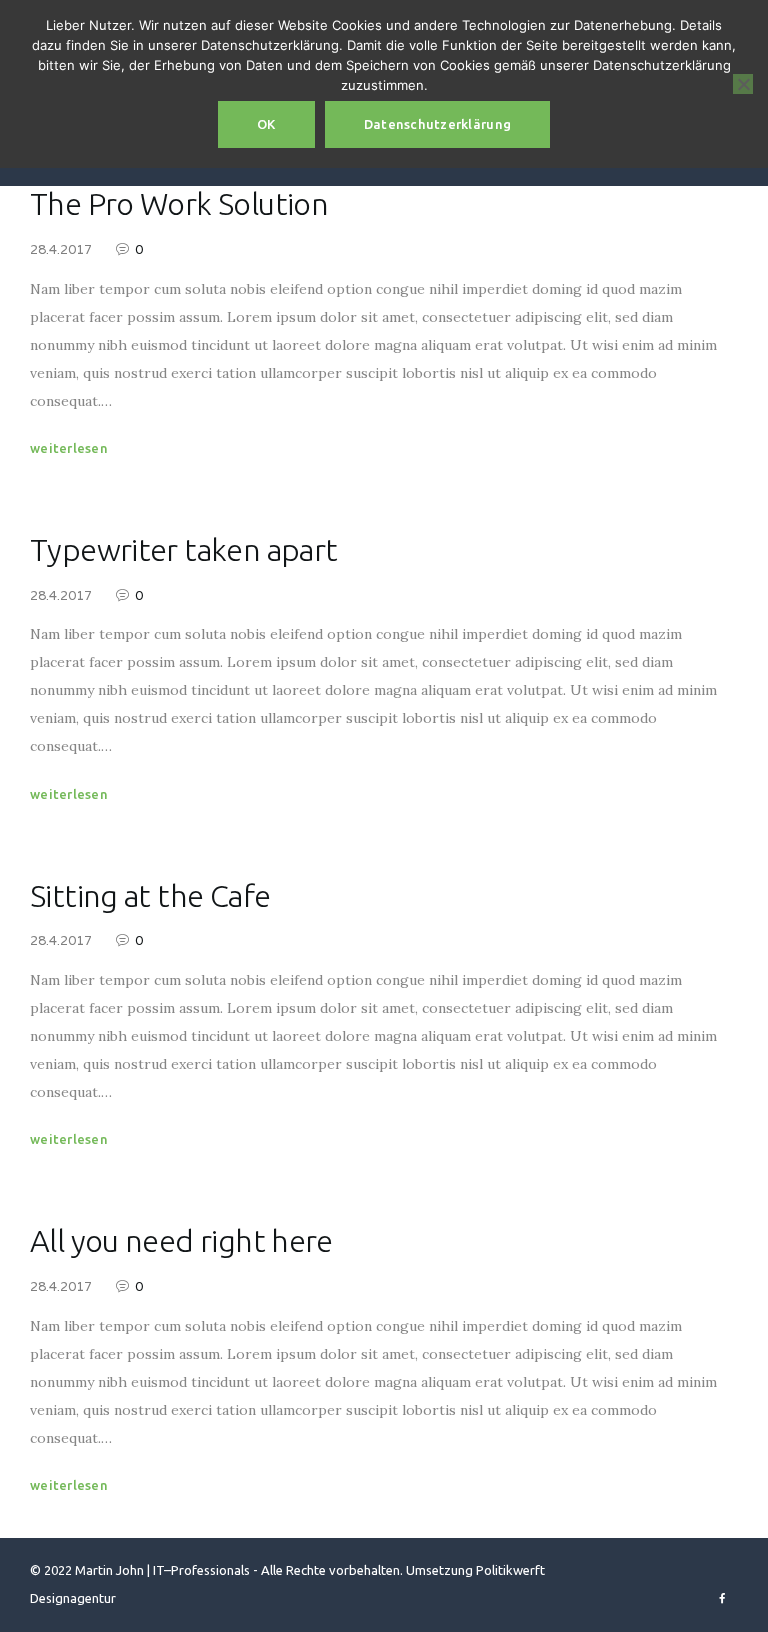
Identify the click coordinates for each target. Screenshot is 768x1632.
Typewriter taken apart (183, 549)
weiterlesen (69, 448)
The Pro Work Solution (179, 203)
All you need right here (181, 1240)
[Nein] (743, 84)
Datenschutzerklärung (437, 124)
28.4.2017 (61, 249)
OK (266, 124)
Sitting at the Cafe (150, 895)
